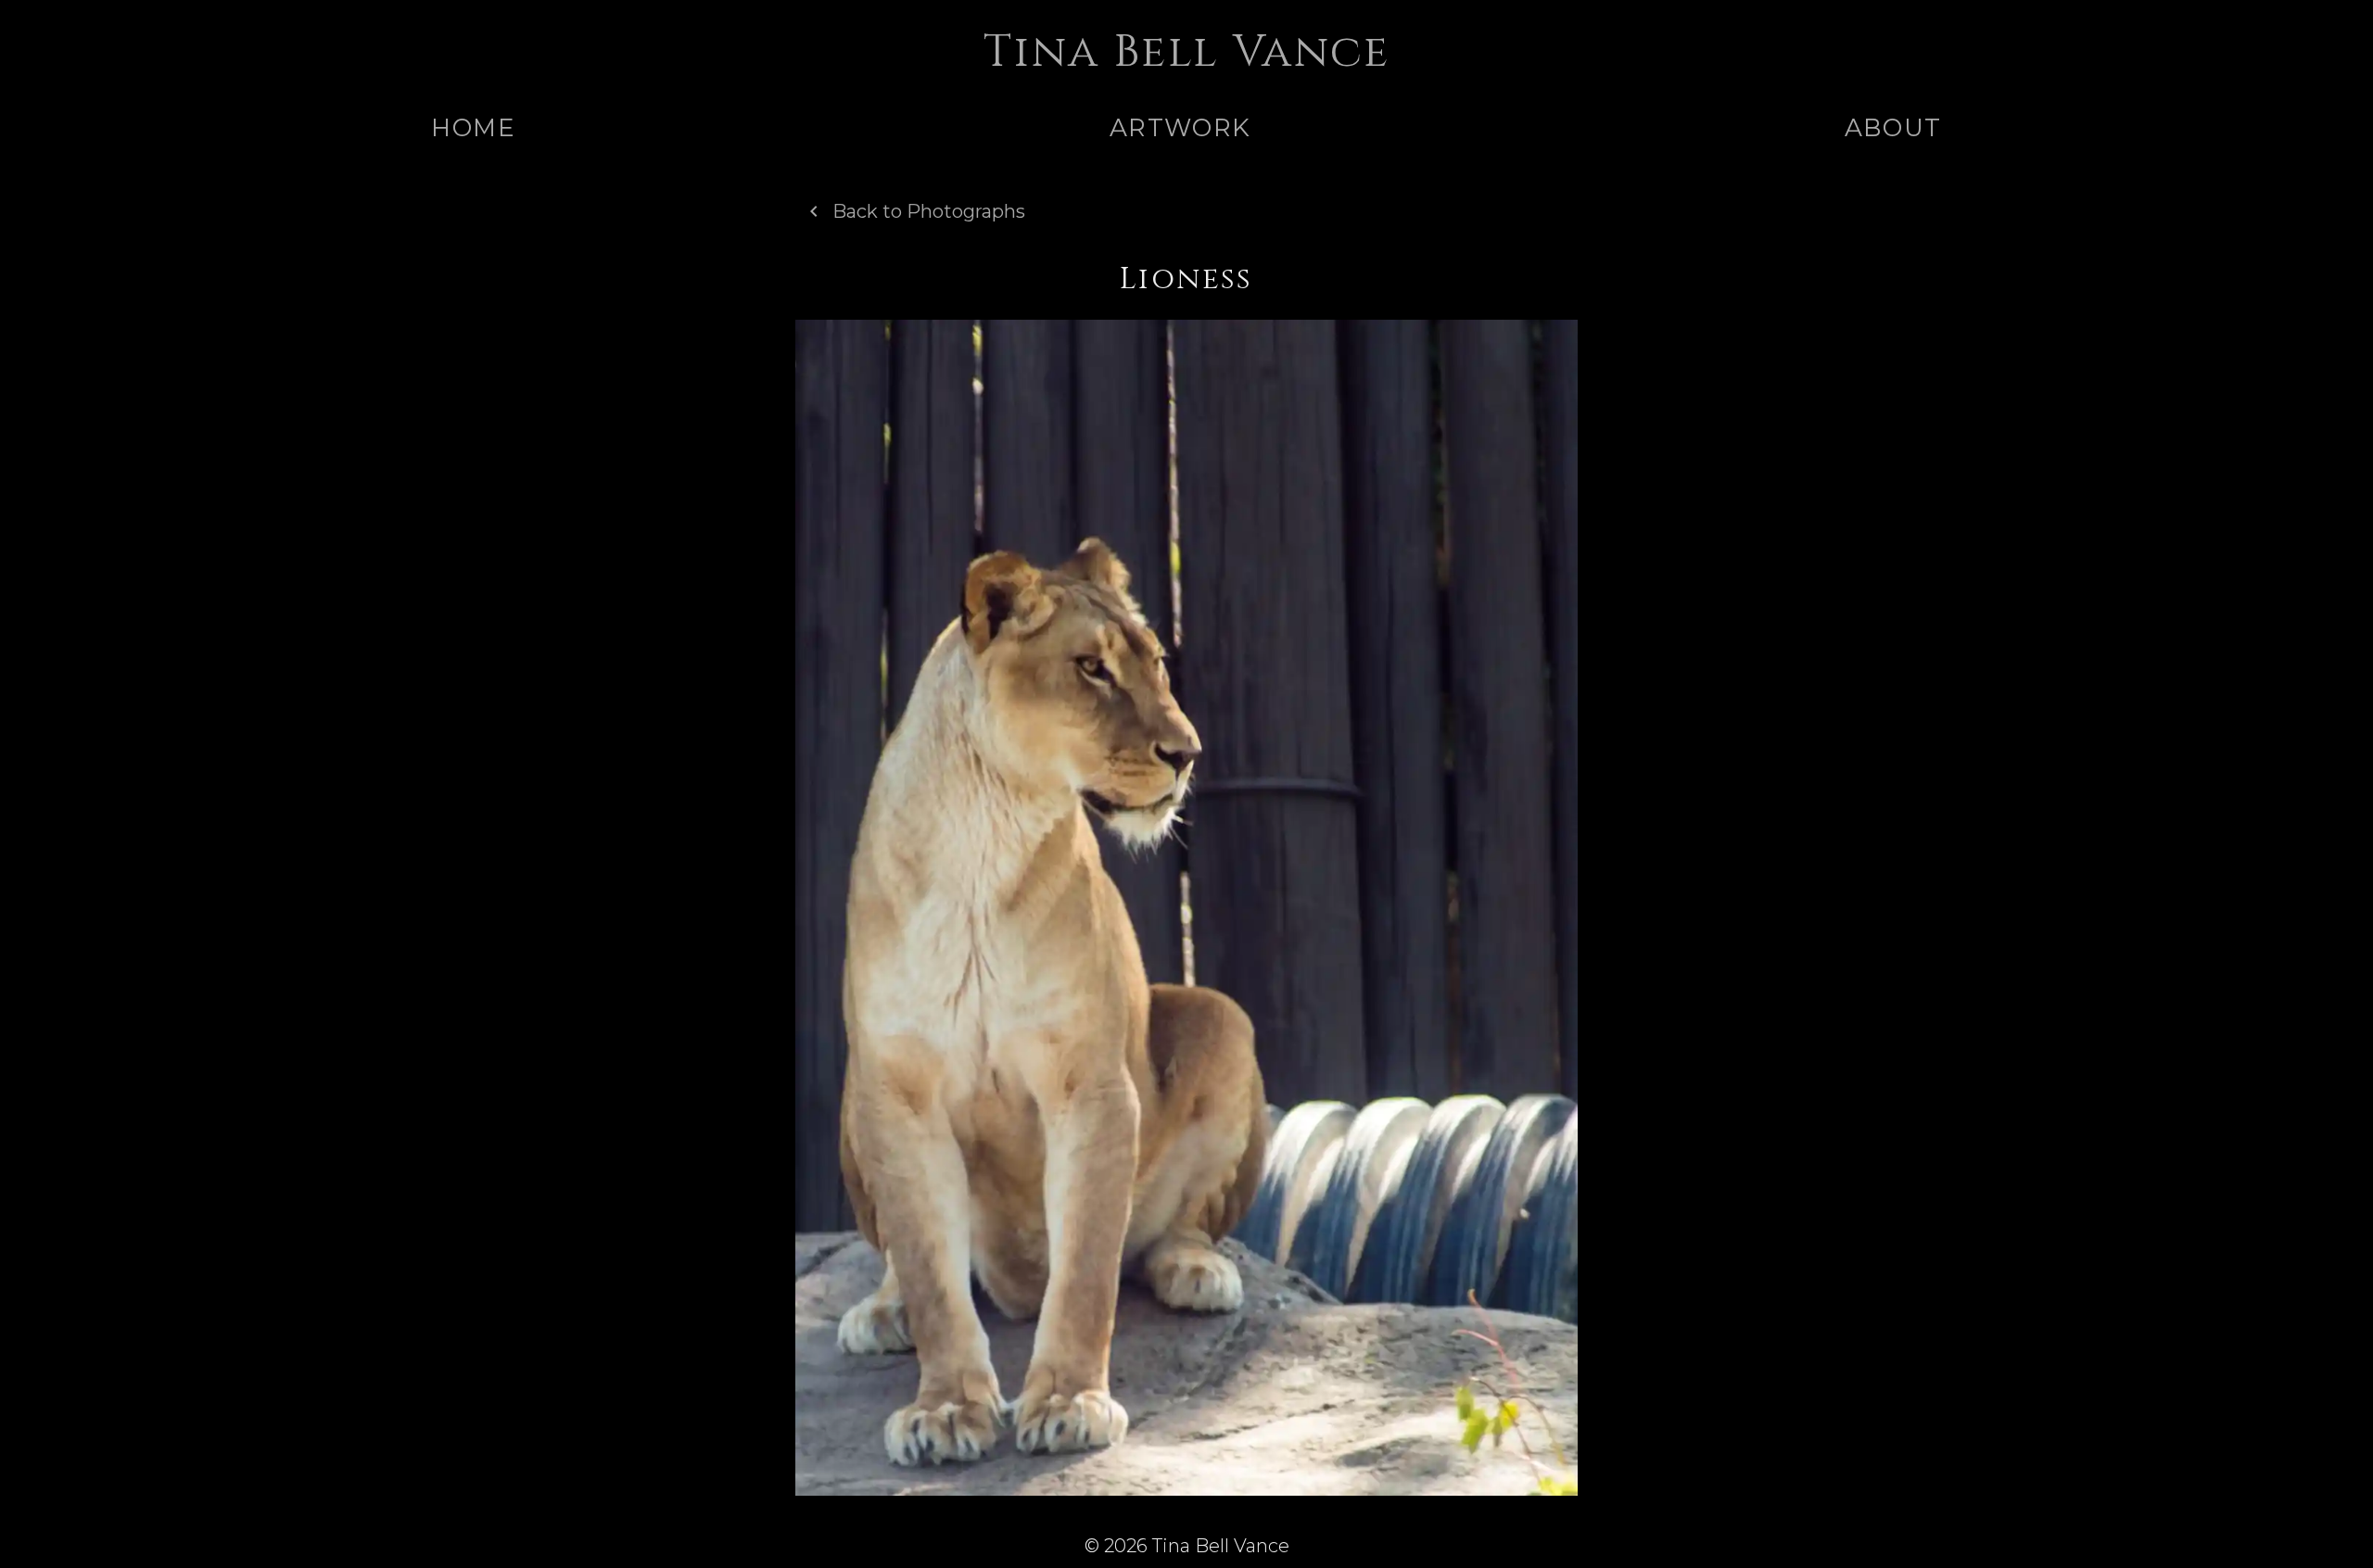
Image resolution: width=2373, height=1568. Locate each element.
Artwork (1180, 127)
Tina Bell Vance (1186, 52)
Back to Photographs (929, 211)
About (1893, 127)
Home (473, 127)
